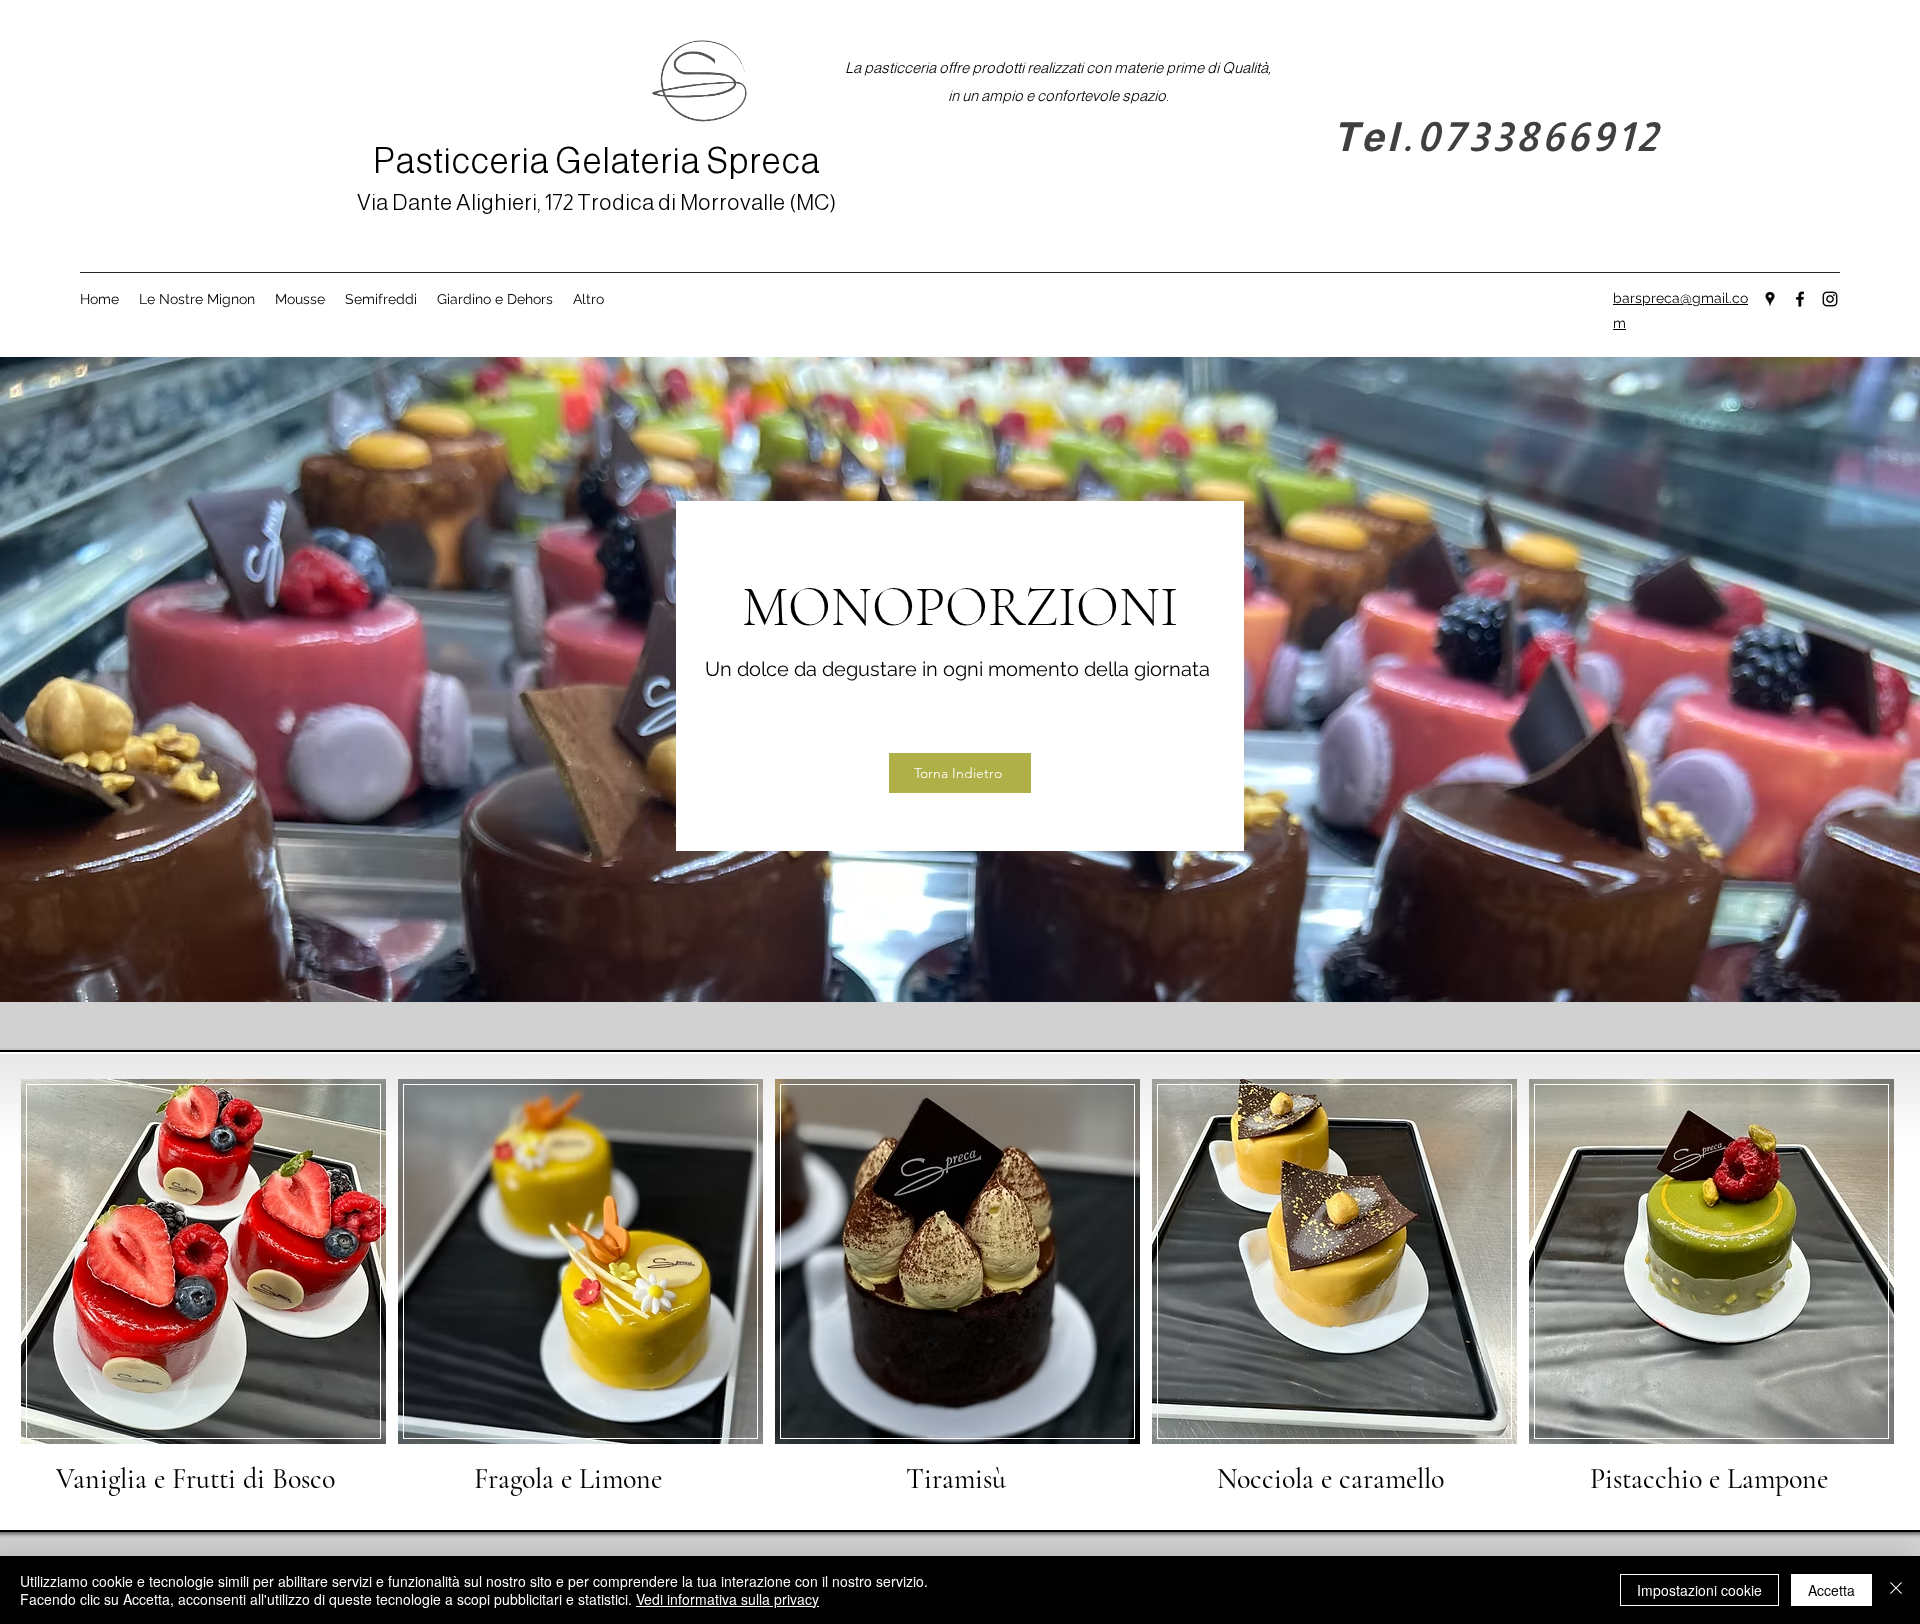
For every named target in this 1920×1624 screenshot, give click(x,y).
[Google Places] (1770, 299)
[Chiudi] (1896, 1590)
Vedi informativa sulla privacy (727, 1599)
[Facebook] (1800, 299)
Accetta (1831, 1590)
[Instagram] (1830, 299)
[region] (204, 1288)
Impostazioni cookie (1699, 1590)
